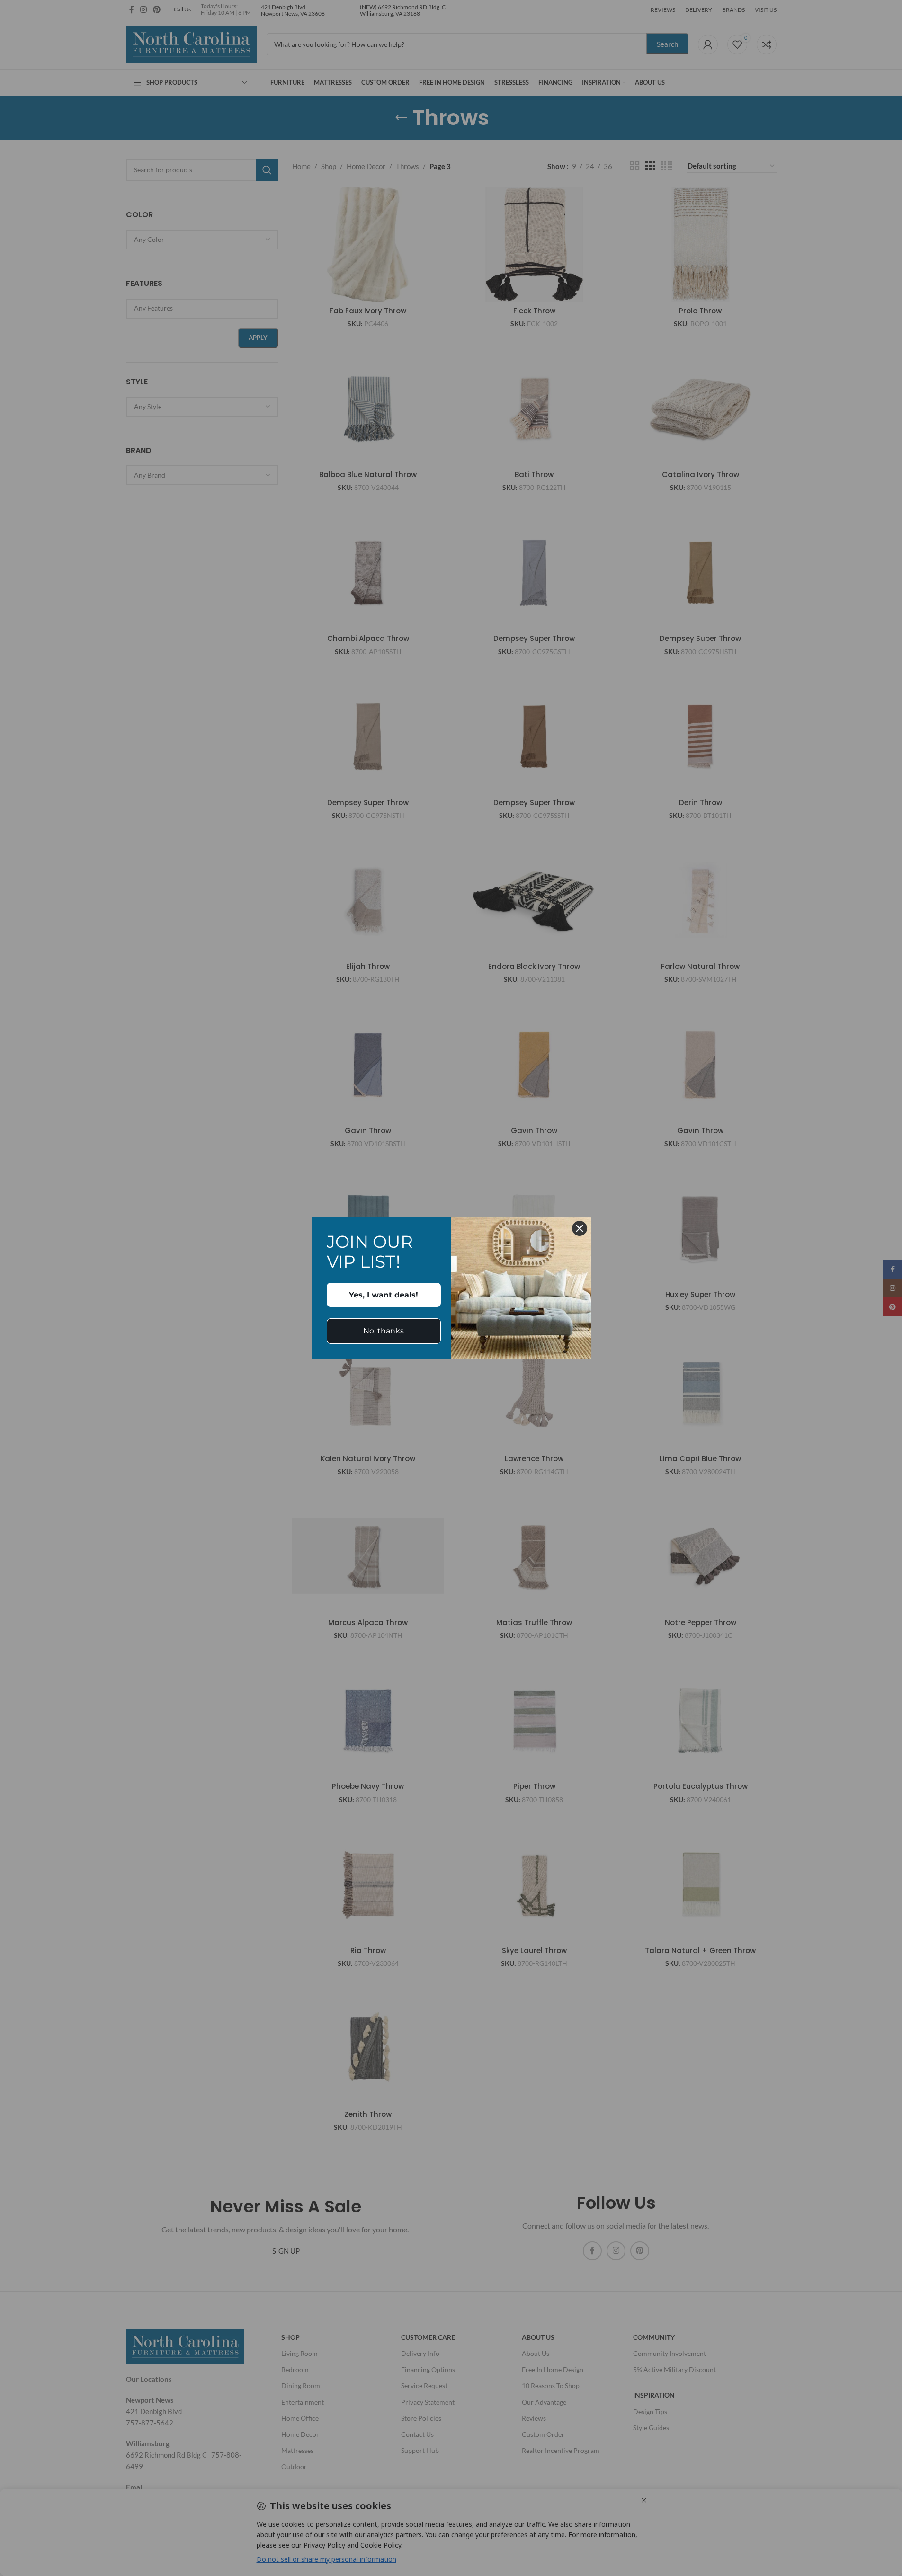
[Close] (580, 1228)
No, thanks (384, 1331)
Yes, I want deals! (384, 1295)
